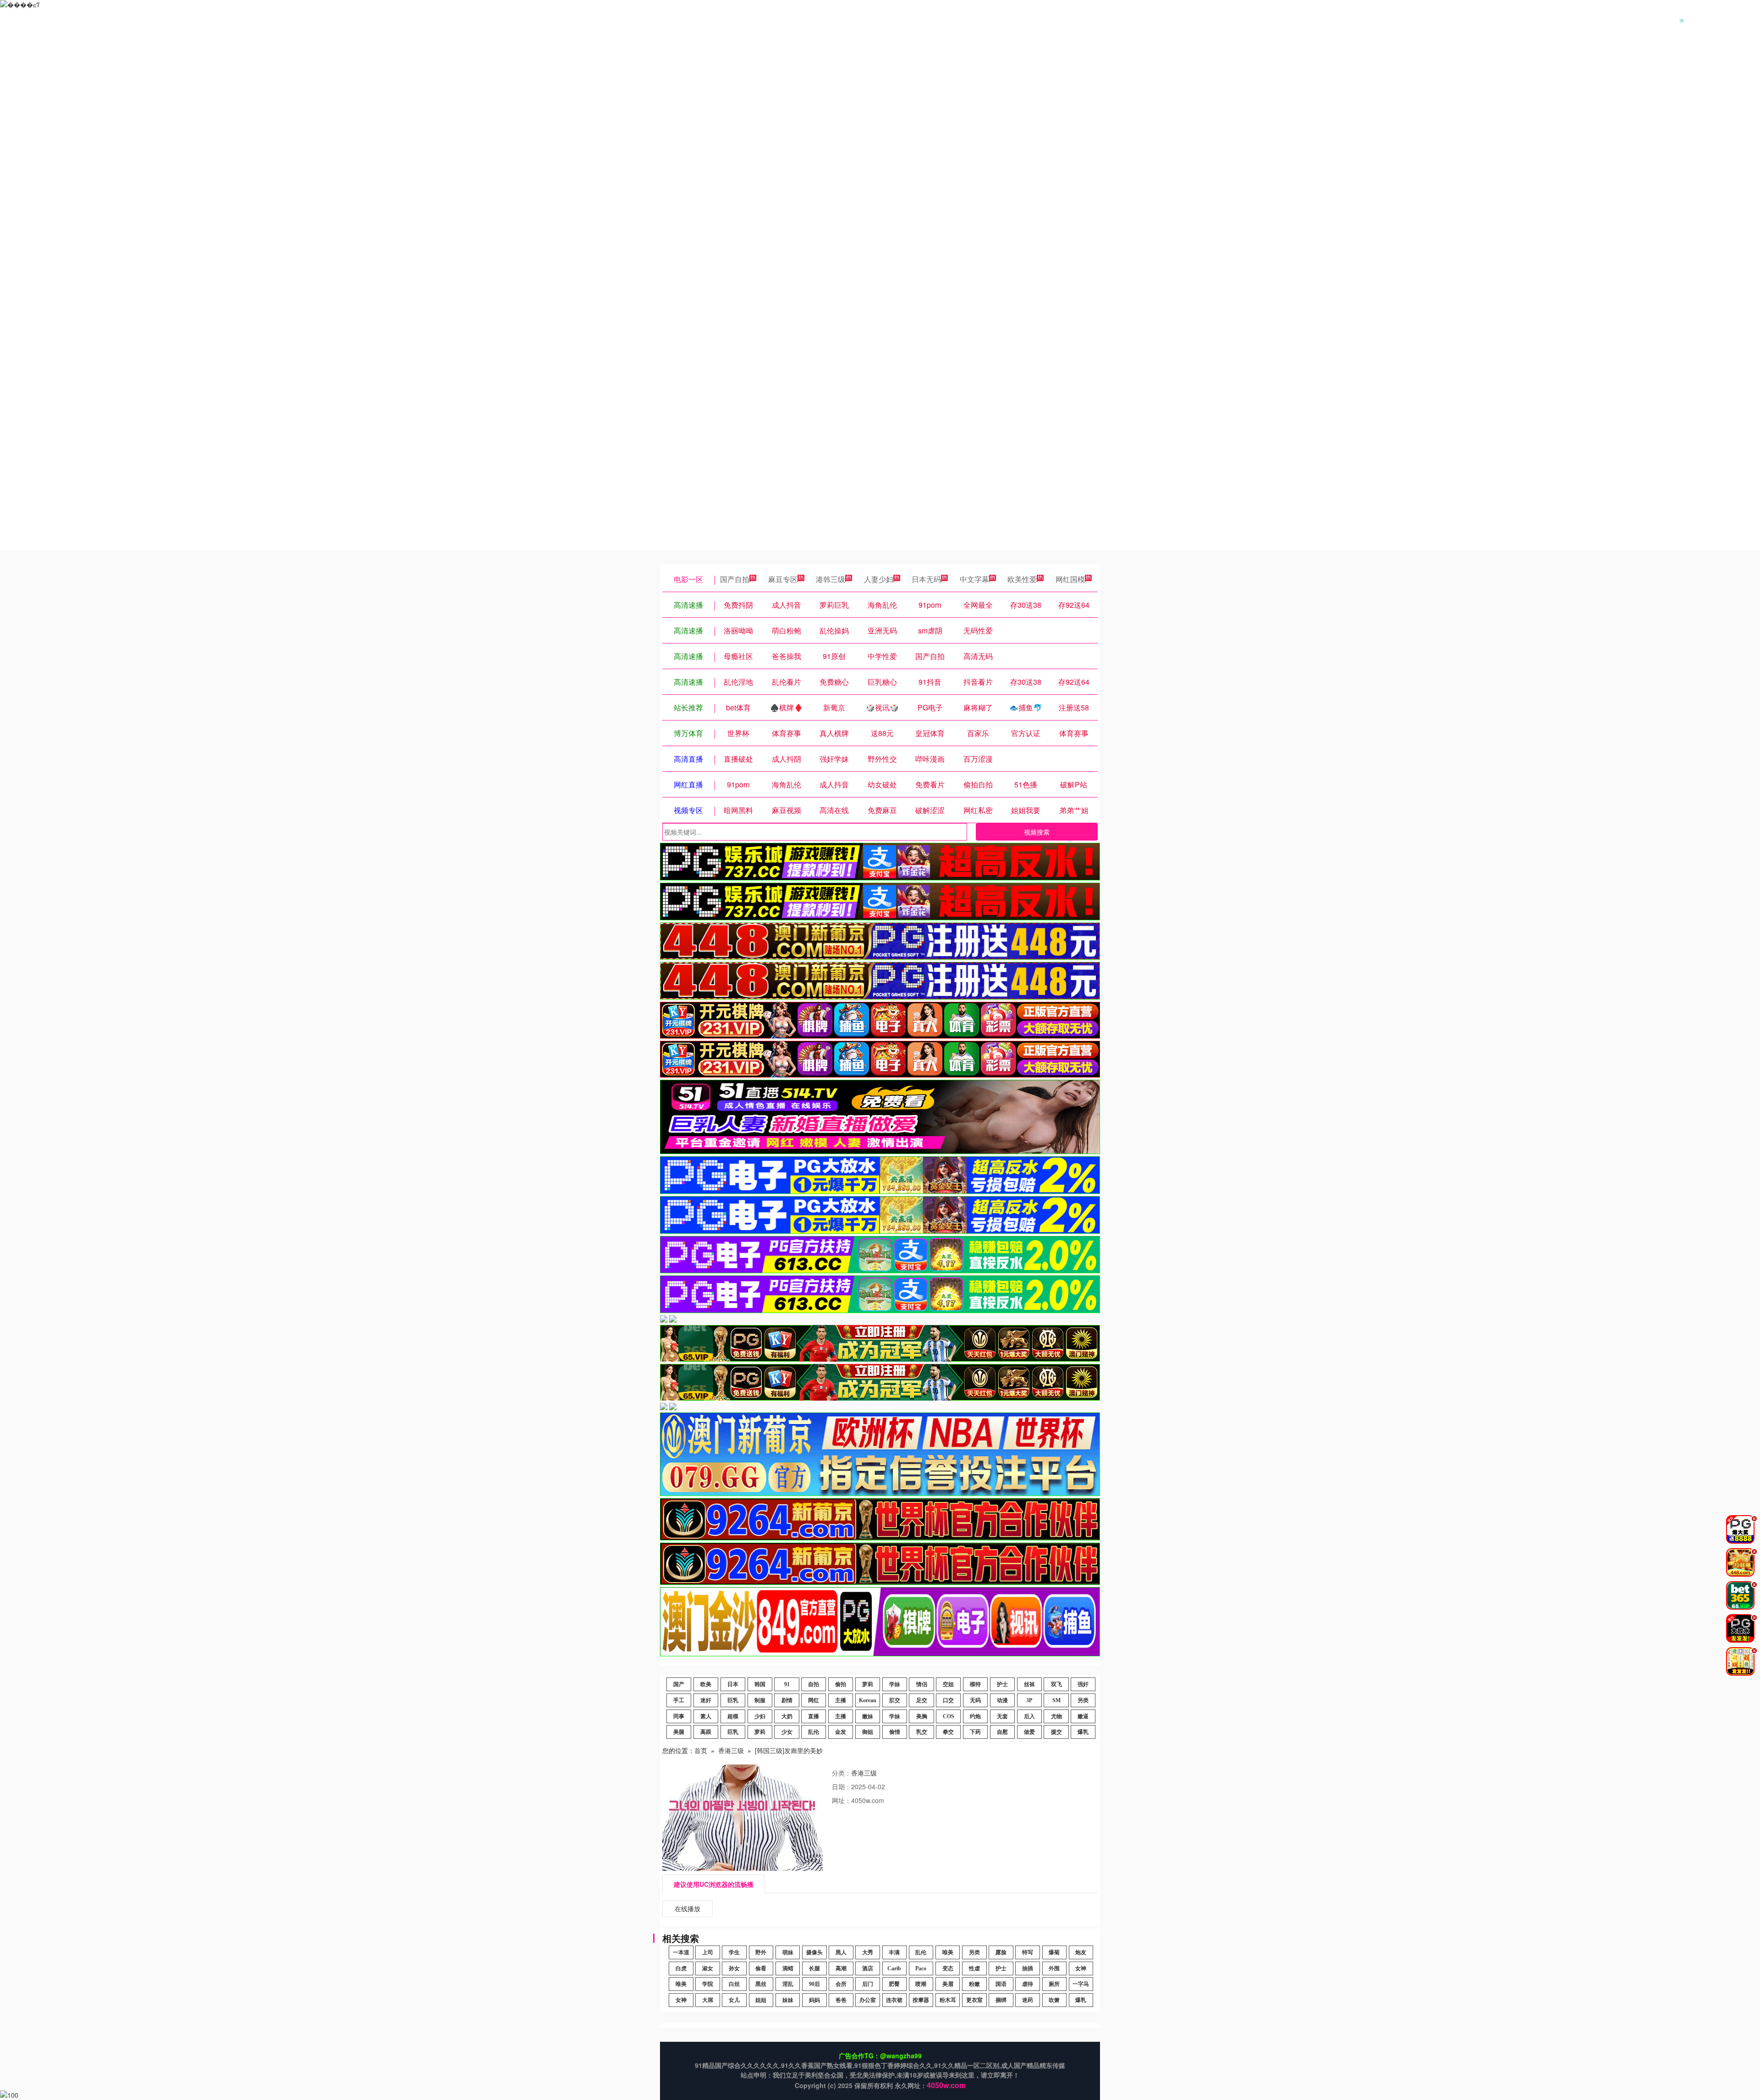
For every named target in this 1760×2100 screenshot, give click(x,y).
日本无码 (926, 579)
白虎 (681, 1968)
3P (1029, 1700)
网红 (814, 1700)
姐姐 (761, 2000)
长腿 (814, 1968)
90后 (814, 1984)
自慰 (1002, 1732)
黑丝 (761, 1984)
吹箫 (1054, 2000)
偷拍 (841, 1684)
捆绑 (1001, 2000)
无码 (975, 1700)
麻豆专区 (783, 579)
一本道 (681, 1952)
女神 (1081, 1968)
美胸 (922, 1716)
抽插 (1028, 1968)
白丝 (734, 1984)
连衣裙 (894, 2000)
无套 (1002, 1716)
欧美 (706, 1684)
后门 (868, 1984)
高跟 (706, 1732)
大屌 (708, 2000)
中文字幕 (974, 579)
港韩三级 (830, 579)
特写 (1028, 1952)
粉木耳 (948, 2000)
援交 (1056, 1732)
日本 (733, 1684)
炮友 (1081, 1952)
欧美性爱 (1022, 579)
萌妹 (788, 1952)
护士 (1002, 1684)
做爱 (1029, 1732)
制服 (760, 1700)
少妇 (760, 1716)
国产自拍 (735, 579)
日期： (841, 1787)
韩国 (760, 1684)
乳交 (922, 1732)
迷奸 (706, 1700)
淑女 (708, 1968)
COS (949, 1716)
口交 (948, 1700)
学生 (734, 1952)
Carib (894, 1968)
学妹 (895, 1684)
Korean (868, 1700)
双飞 (1056, 1684)
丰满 (894, 1952)
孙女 (734, 1968)
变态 (948, 1968)
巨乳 (733, 1700)
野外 (761, 1952)
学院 (708, 1984)
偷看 (761, 1968)
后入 (1029, 1716)
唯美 (948, 1952)
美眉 (948, 1984)
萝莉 (868, 1684)
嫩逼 (1083, 1716)
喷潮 (921, 1984)
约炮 (975, 1716)
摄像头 (814, 1952)
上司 (708, 1952)
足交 (922, 1700)
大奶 (787, 1716)
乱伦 (814, 1732)
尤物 (1056, 1716)
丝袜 (1029, 1684)
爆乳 (1083, 1732)
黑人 (841, 1952)
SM (1056, 1700)
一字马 (1081, 1984)
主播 (841, 1700)
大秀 (868, 1952)
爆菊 (1054, 1952)
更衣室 (974, 2000)
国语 (1001, 1984)
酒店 (868, 1968)
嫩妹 (868, 1716)
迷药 (1028, 2000)
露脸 (1001, 1952)
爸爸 (841, 2000)
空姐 (948, 1684)
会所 (841, 1984)
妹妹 (788, 2000)
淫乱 (788, 1984)
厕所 (1054, 1984)
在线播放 (687, 1908)
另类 (1083, 1700)
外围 (1054, 1968)
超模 (733, 1716)
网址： (841, 1800)
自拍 (814, 1684)
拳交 (948, 1732)
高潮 (841, 1968)
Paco (921, 1968)
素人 (706, 1716)
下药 (975, 1732)
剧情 (787, 1700)
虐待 (1028, 1984)
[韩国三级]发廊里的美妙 (789, 1750)
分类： (841, 1773)
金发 (841, 1732)
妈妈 (814, 2000)
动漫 (1002, 1700)
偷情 (895, 1732)
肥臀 (894, 1984)
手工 (679, 1700)
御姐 (868, 1732)
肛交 (895, 1700)
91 (787, 1684)
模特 (975, 1684)
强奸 (1083, 1684)
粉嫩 (974, 1984)
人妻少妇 (879, 579)
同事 (679, 1716)
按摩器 (921, 2000)
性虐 (974, 1968)
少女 (787, 1732)
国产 (679, 1684)
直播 (814, 1716)
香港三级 (731, 1750)
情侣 (922, 1684)
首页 (701, 1750)
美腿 (679, 1732)
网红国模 (1070, 579)
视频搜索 (1037, 832)
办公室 (868, 2000)
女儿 (734, 2000)
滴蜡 (788, 1968)
